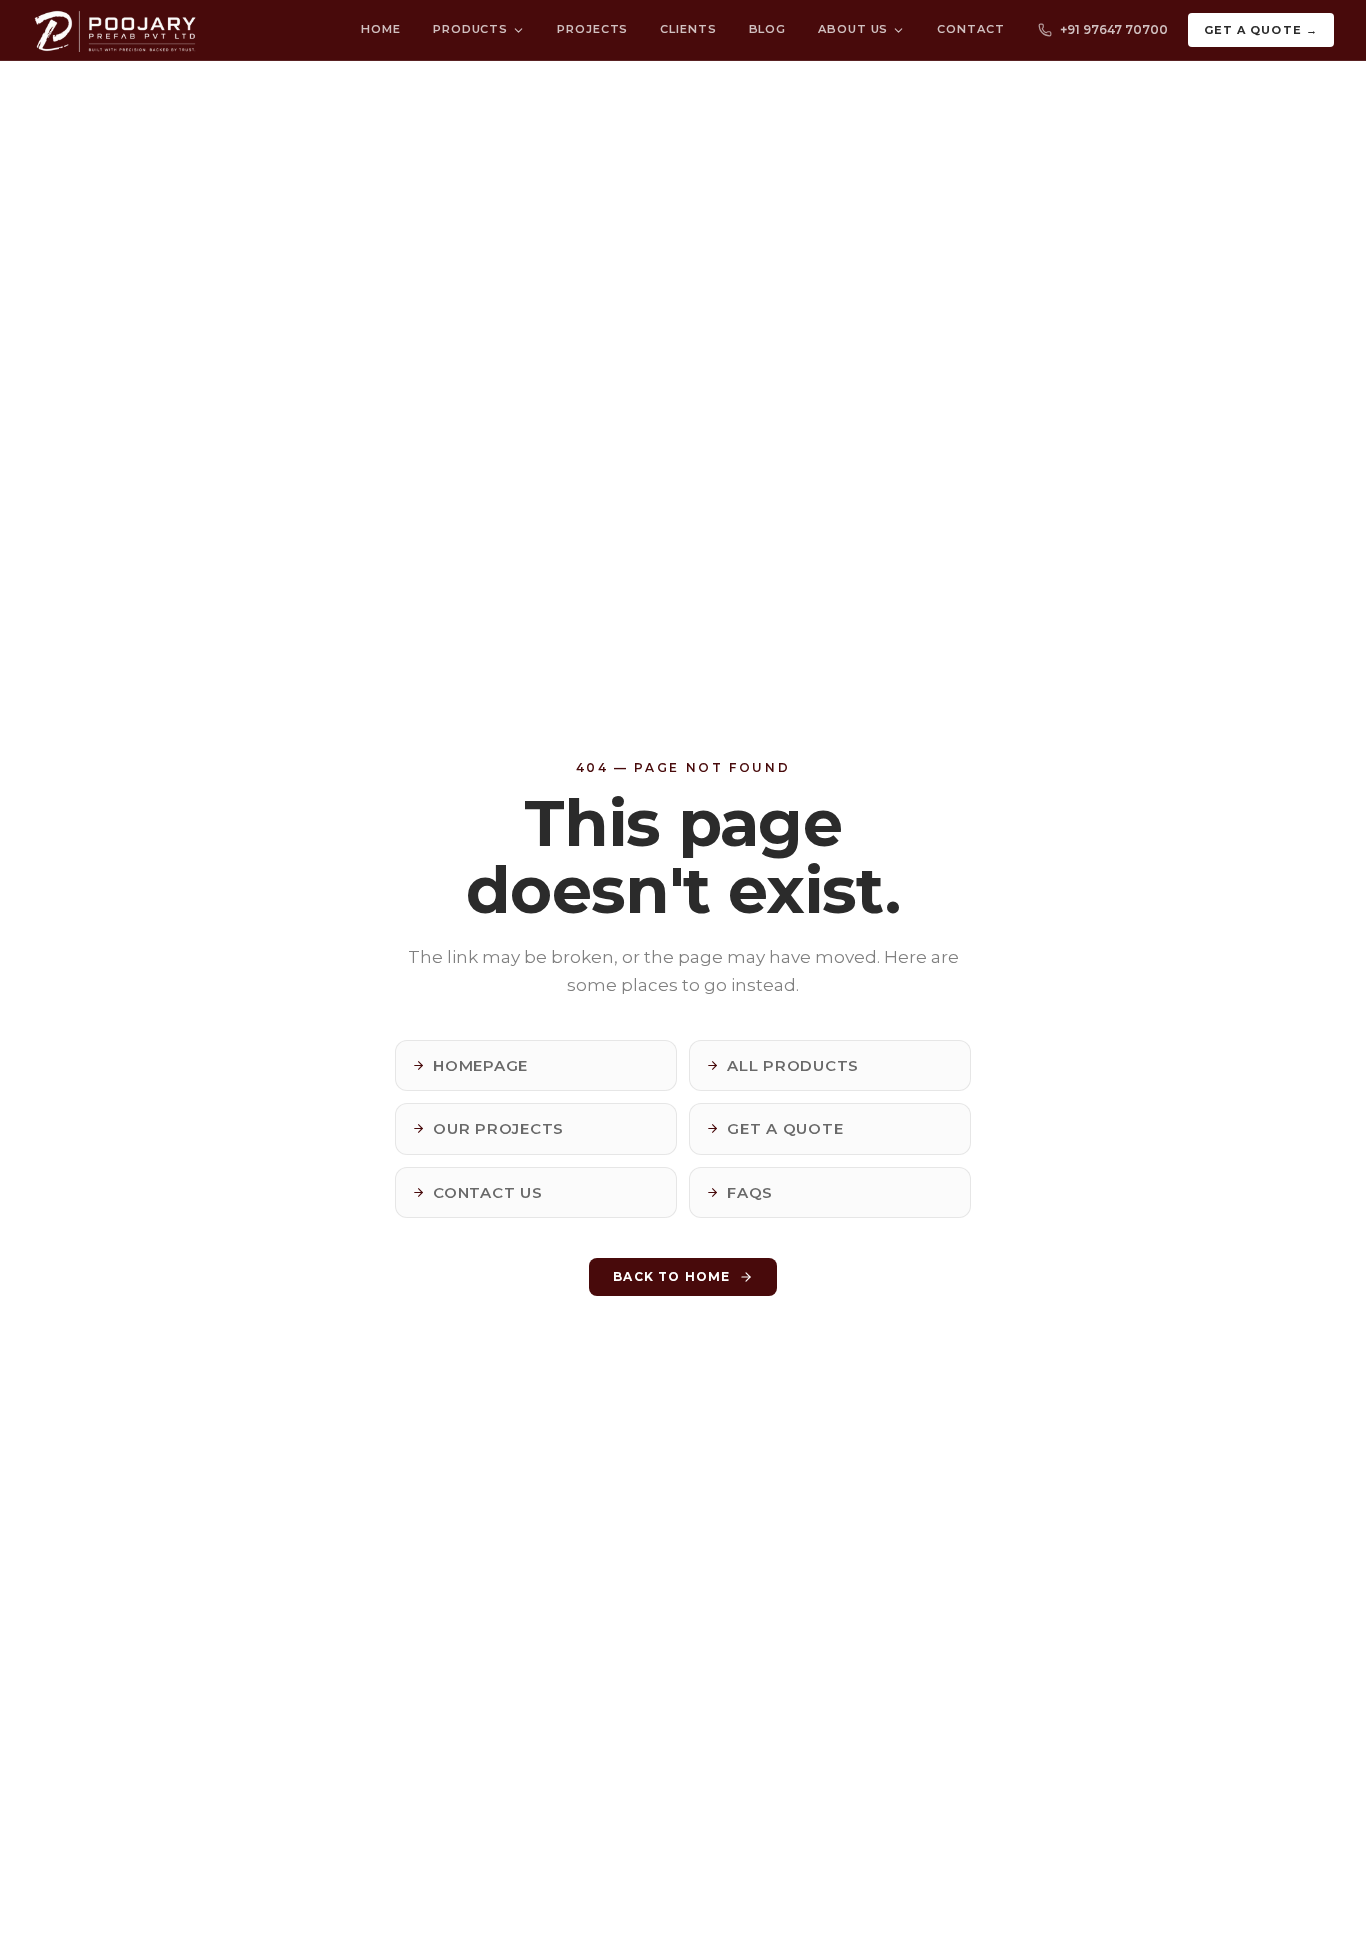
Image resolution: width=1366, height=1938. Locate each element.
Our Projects (498, 1128)
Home (381, 29)
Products (470, 29)
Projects (592, 29)
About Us (853, 29)
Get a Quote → (1261, 30)
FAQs (750, 1192)
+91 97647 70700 (1114, 29)
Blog (768, 29)
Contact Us (488, 1192)
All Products (793, 1065)
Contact (970, 29)
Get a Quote (785, 1128)
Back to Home (671, 1276)
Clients (688, 29)
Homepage (480, 1065)
